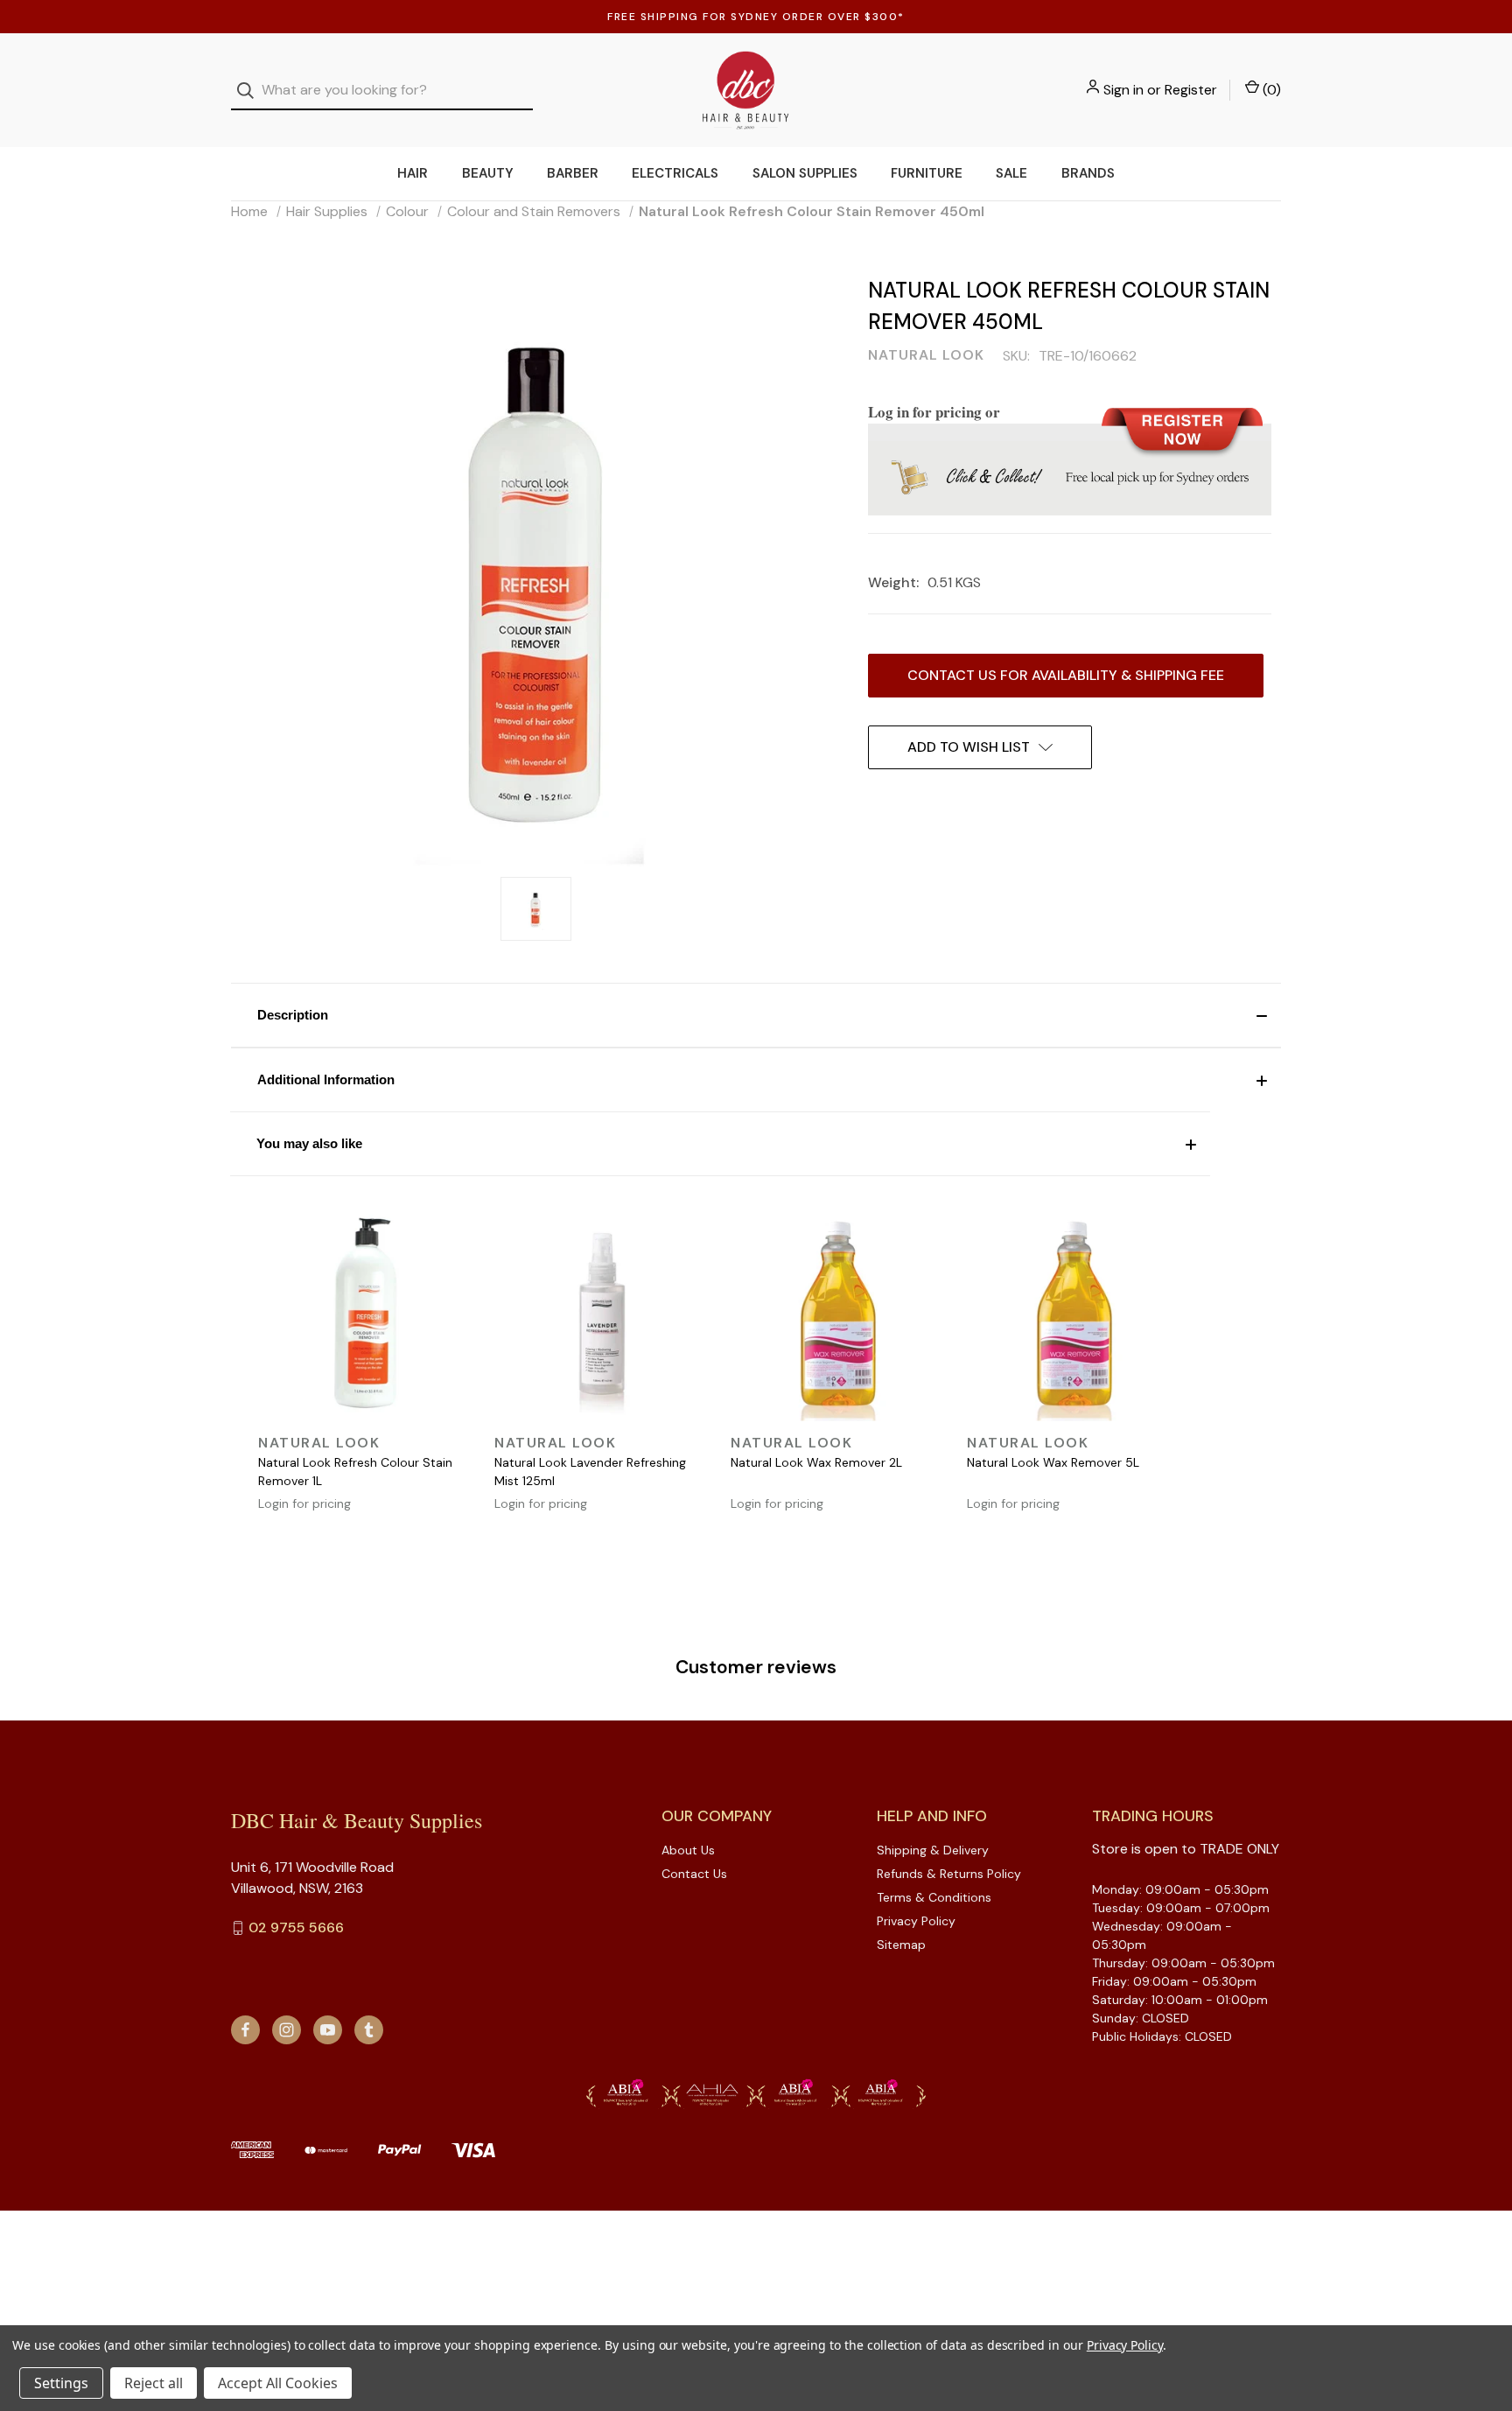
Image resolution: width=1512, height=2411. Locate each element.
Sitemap (901, 1945)
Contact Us (694, 1874)
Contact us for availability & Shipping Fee (1066, 675)
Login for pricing (304, 1503)
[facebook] (245, 2030)
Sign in (1123, 90)
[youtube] (328, 2030)
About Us (688, 1850)
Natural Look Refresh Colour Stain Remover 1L (355, 1472)
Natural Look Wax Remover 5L (1053, 1462)
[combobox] (382, 91)
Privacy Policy (916, 1921)
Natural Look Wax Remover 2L (816, 1462)
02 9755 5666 (296, 1927)
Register (1191, 90)
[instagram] (287, 2030)
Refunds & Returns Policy (949, 1874)
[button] (756, 1015)
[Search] (251, 91)
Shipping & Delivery (933, 1850)
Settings (61, 2383)
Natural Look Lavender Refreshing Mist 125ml (590, 1472)
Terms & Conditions (934, 1897)
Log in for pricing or (934, 412)
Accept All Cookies (278, 2383)
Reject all (154, 2383)
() (1270, 90)
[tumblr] (369, 2030)
